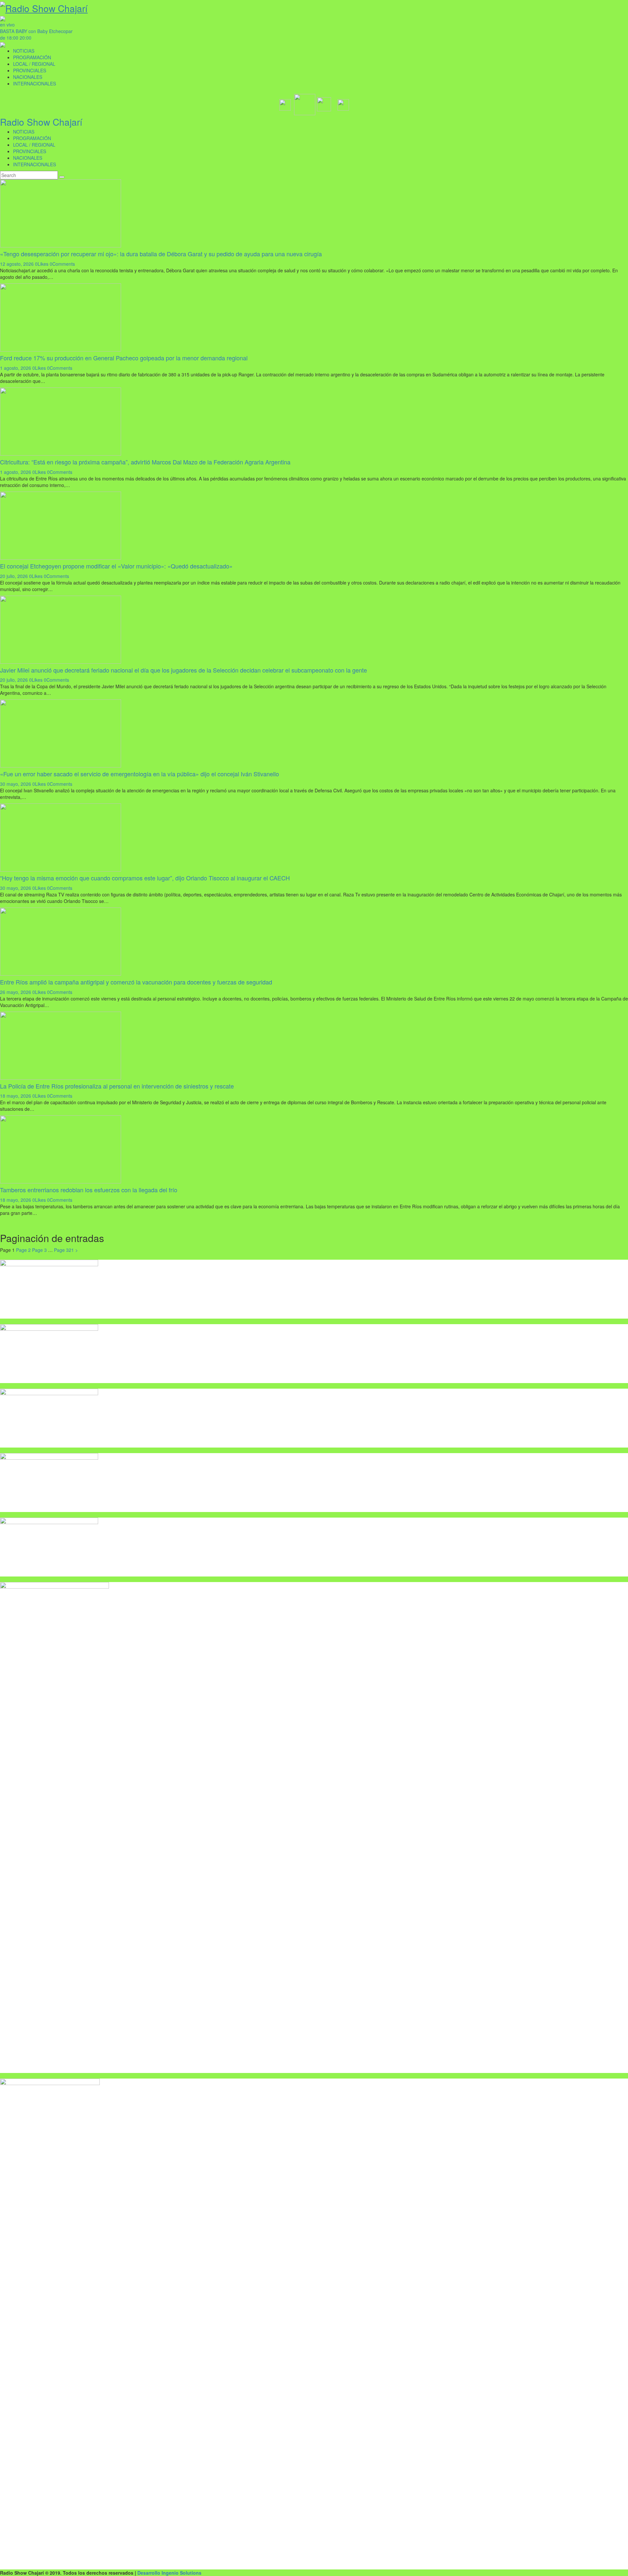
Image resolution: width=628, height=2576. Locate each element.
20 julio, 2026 (14, 576)
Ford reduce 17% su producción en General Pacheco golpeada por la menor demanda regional (124, 358)
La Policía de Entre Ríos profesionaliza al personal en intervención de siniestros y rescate (117, 1086)
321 (64, 1250)
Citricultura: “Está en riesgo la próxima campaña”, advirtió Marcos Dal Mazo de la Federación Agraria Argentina (145, 462)
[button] (285, 103)
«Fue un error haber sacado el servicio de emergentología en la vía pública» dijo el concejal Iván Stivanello (140, 774)
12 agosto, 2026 (17, 264)
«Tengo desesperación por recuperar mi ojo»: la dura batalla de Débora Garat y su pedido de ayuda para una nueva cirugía (161, 254)
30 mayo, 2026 (16, 784)
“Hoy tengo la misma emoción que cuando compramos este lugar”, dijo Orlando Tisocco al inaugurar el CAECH (145, 878)
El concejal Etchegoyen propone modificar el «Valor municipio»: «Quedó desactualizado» (116, 566)
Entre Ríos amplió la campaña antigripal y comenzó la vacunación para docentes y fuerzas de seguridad (136, 982)
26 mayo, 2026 (16, 992)
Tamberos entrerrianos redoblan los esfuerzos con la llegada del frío (89, 1190)
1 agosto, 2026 (16, 368)
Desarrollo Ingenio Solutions (169, 2573)
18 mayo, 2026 (16, 1096)
